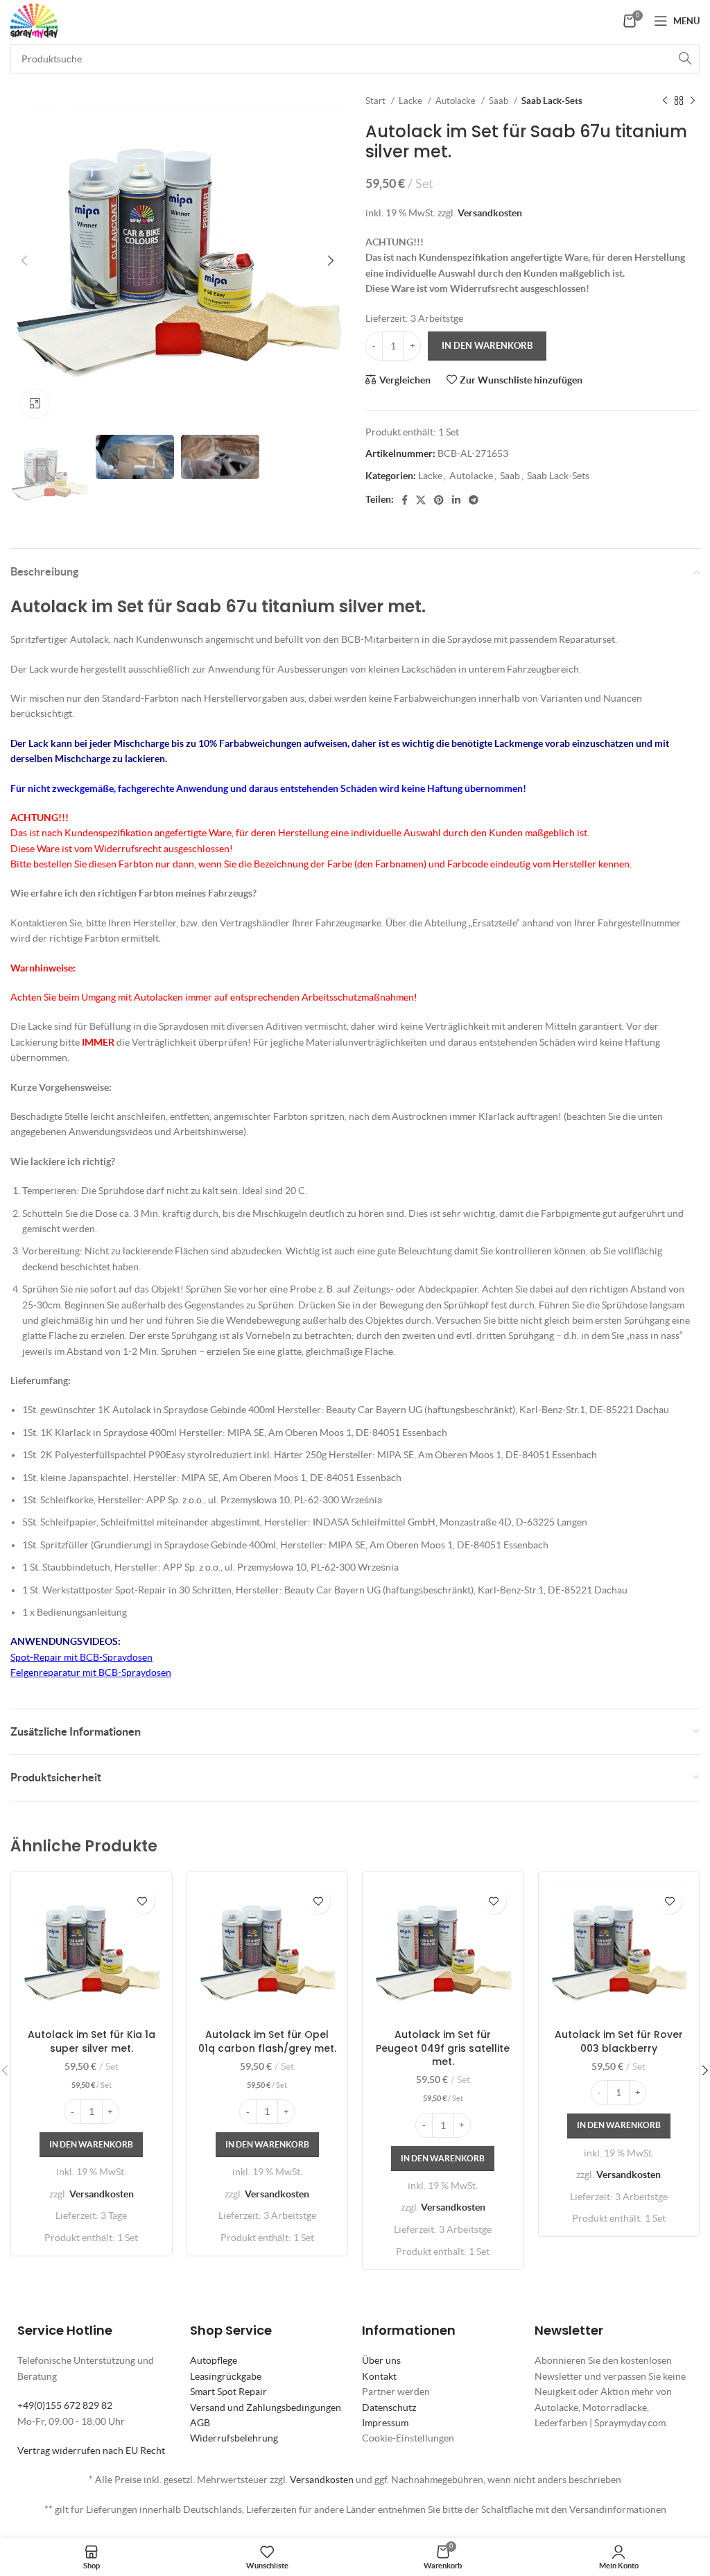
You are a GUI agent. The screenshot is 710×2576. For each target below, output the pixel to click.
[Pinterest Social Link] (439, 500)
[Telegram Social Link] (474, 500)
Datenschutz (389, 2408)
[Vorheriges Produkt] (665, 101)
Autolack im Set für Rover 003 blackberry (619, 2041)
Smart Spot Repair (228, 2392)
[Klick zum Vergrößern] (35, 404)
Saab (500, 101)
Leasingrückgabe (226, 2376)
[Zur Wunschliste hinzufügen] (142, 1902)
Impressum (385, 2423)
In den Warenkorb (487, 346)
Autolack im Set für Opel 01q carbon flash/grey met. (267, 2041)
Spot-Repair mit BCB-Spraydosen (81, 1657)
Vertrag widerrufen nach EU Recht (91, 2450)
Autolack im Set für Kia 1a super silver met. (92, 2041)
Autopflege (214, 2360)
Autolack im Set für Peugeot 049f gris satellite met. (443, 2048)
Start (376, 101)
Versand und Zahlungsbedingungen (266, 2408)
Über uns (381, 2360)
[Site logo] (34, 19)
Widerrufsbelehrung (234, 2438)
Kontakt (379, 2376)
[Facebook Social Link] (405, 500)
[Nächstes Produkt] (693, 101)
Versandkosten (490, 213)
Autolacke (457, 101)
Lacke (412, 101)
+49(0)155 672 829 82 (65, 2405)
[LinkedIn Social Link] (456, 500)
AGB (200, 2423)
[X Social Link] (421, 500)
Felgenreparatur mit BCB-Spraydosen (91, 1672)
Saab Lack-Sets (552, 101)
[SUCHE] (685, 59)
